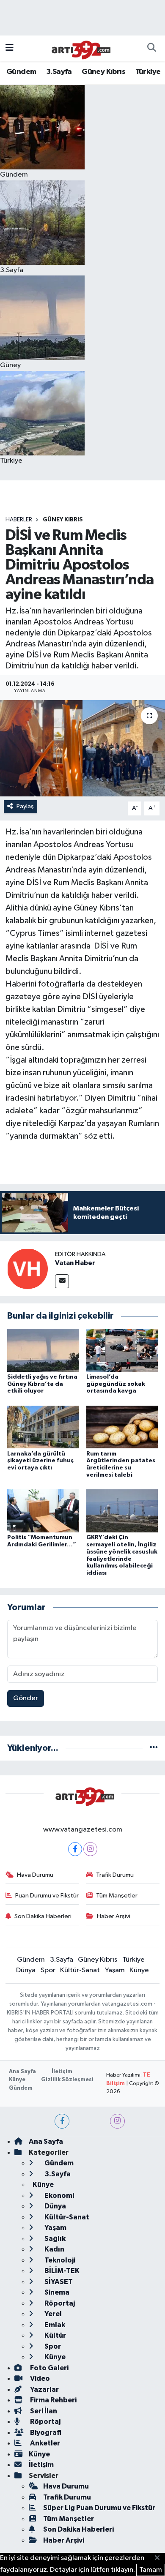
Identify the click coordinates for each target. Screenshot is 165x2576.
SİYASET (58, 2282)
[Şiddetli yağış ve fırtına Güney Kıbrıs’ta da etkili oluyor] (43, 1350)
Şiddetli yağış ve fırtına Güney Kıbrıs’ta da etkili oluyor (42, 1384)
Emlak (54, 2325)
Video (39, 2378)
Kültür (55, 2335)
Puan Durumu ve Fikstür (47, 1896)
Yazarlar (44, 2389)
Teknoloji (59, 2260)
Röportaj (59, 2303)
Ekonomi (59, 2196)
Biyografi (45, 2433)
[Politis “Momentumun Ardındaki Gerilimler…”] (43, 1511)
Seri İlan (43, 2411)
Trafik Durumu (115, 1875)
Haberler (19, 520)
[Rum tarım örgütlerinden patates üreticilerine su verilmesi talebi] (122, 1427)
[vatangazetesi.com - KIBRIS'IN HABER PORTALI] (79, 48)
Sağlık (54, 2239)
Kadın (54, 2249)
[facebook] (62, 2121)
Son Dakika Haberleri (43, 1916)
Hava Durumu (35, 1875)
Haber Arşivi (114, 1916)
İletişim (62, 2072)
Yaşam (115, 1970)
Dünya (26, 1970)
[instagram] (117, 2121)
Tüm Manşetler (117, 1896)
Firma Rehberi (53, 2400)
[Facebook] (75, 1849)
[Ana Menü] (10, 48)
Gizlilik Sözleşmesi (67, 2080)
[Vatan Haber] (27, 1269)
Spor (48, 1970)
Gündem (21, 72)
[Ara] (151, 49)
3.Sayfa (59, 72)
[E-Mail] (62, 1281)
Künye (139, 1970)
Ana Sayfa (22, 2072)
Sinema (56, 2292)
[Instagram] (90, 1849)
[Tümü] (154, 1748)
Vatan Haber (75, 1263)
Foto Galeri (49, 2368)
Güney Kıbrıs (103, 72)
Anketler (44, 2443)
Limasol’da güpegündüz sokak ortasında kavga (116, 1384)
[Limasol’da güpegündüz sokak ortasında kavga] (122, 1350)
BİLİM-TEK (61, 2271)
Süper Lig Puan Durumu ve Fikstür (99, 2508)
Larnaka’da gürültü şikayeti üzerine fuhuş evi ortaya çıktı (40, 1461)
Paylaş (25, 806)
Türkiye (148, 72)
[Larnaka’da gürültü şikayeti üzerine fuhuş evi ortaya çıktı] (43, 1427)
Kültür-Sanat (80, 1970)
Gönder (26, 1698)
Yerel (52, 2314)
